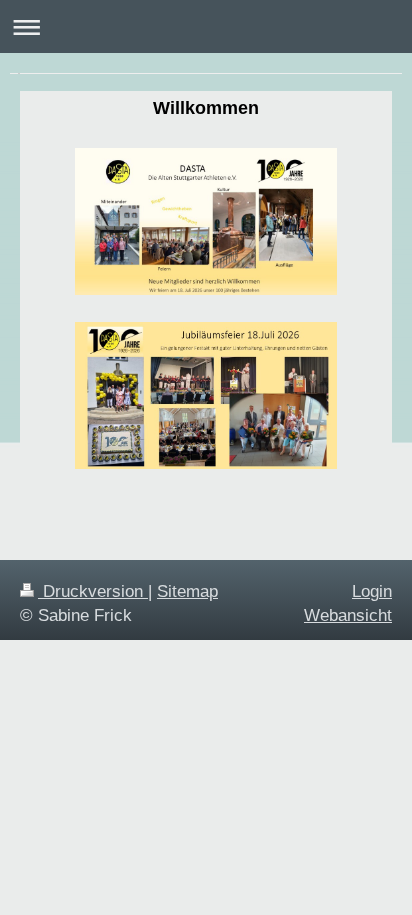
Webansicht (348, 615)
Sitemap (187, 591)
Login (372, 591)
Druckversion (93, 591)
